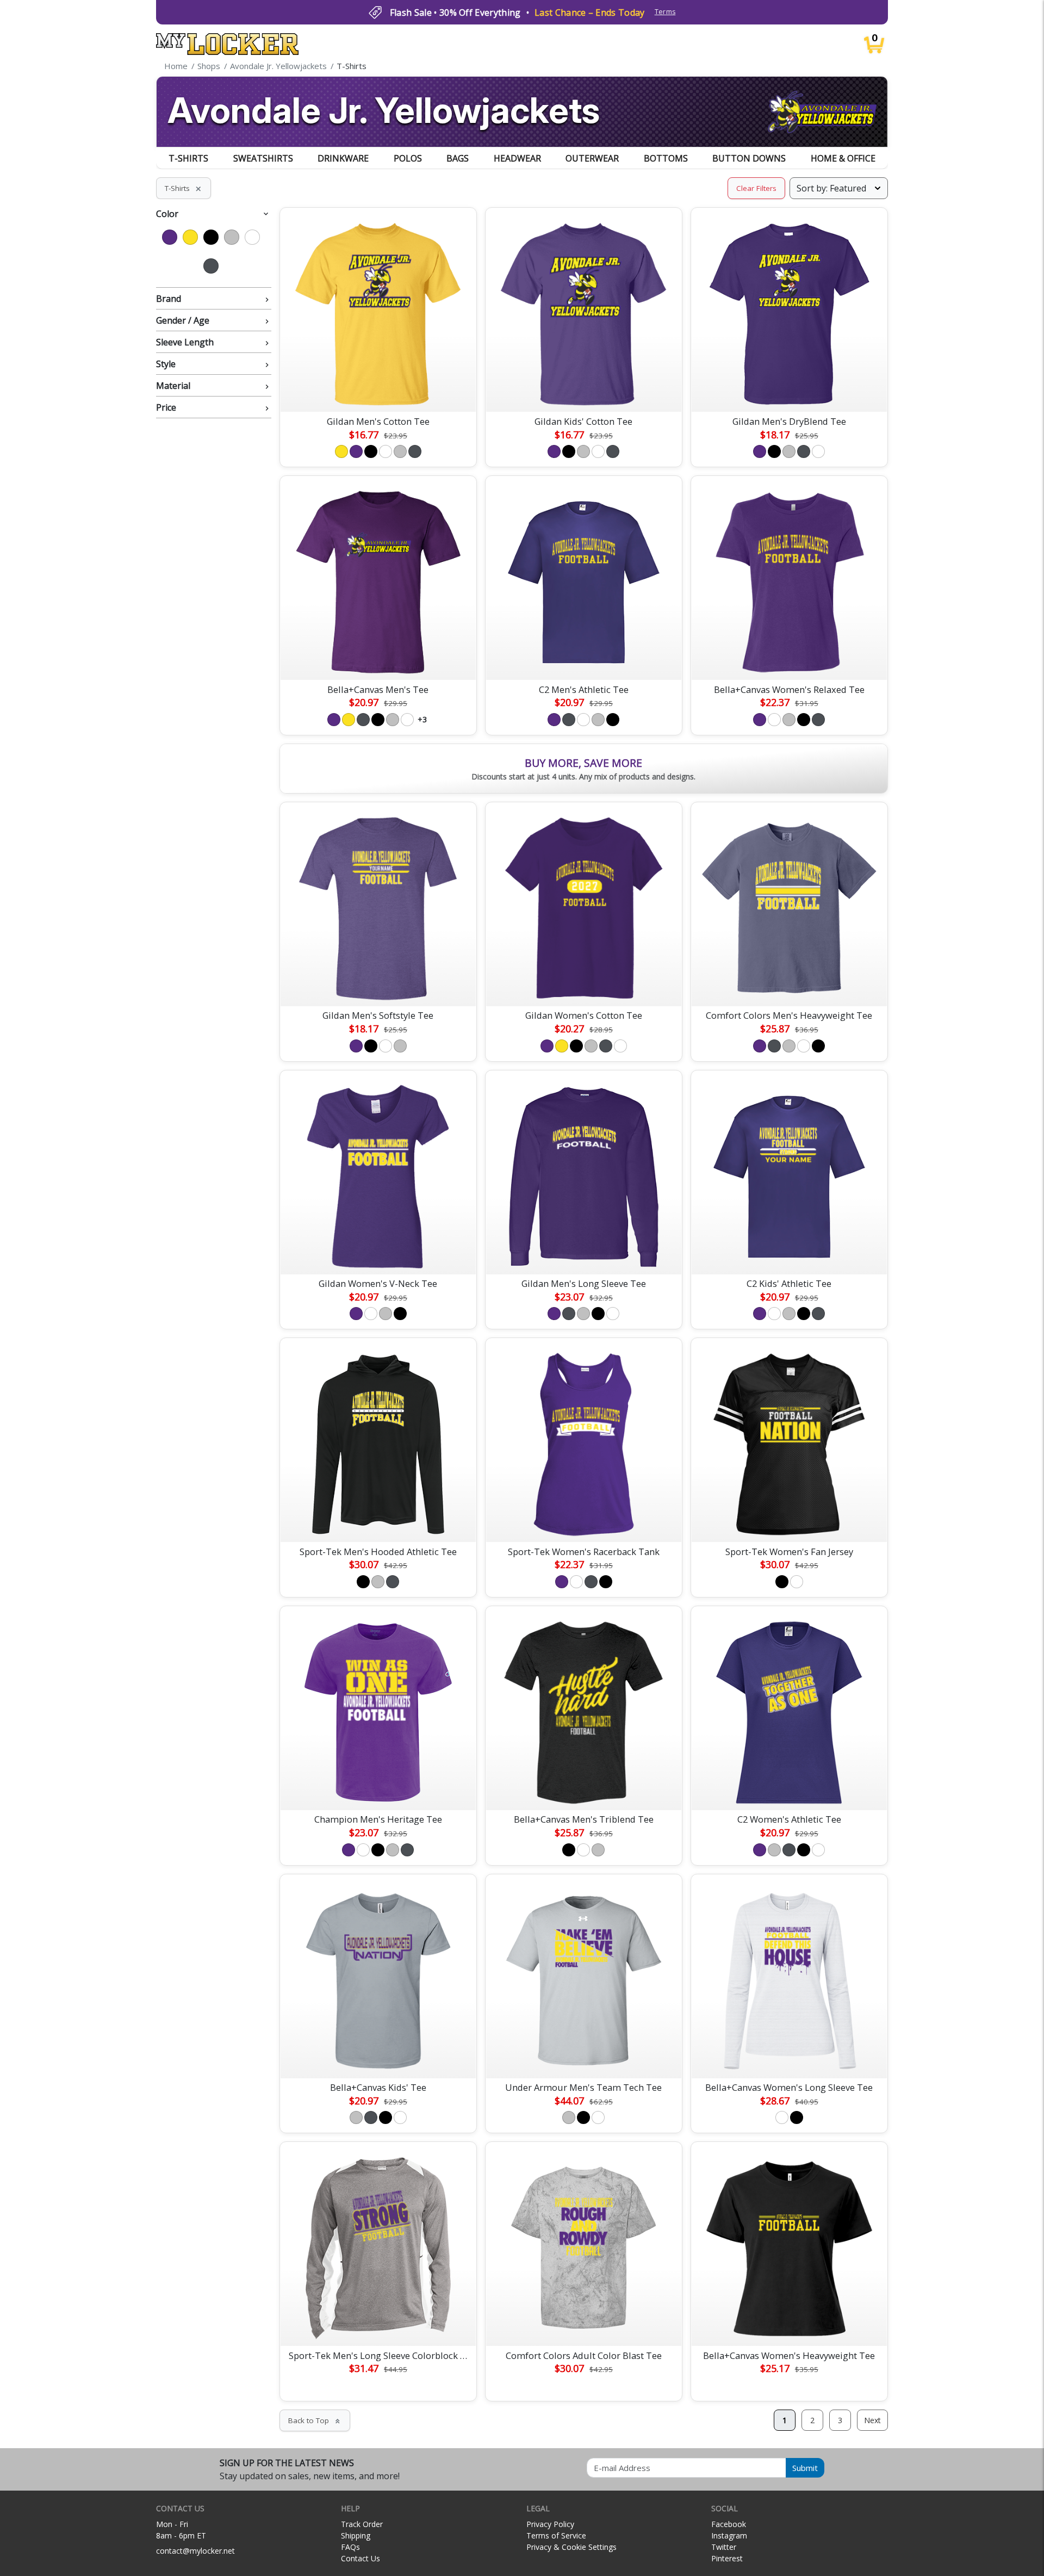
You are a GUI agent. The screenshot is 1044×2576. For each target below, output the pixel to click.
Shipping (356, 2535)
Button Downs (749, 158)
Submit (805, 2468)
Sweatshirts (263, 158)
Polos (408, 158)
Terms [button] (665, 12)
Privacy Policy (550, 2524)
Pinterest (727, 2558)
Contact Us (361, 2558)
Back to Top (315, 2420)
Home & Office (843, 158)
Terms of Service (556, 2535)
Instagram (729, 2535)
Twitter (724, 2547)
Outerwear (592, 158)
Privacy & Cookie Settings (571, 2547)
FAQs (350, 2547)
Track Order (362, 2524)
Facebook (729, 2524)
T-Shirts (188, 158)
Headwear (517, 158)
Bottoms (666, 158)
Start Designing (378, 391)
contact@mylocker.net (195, 2551)
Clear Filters (756, 188)
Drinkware (343, 158)
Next (872, 2420)
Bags (458, 158)
